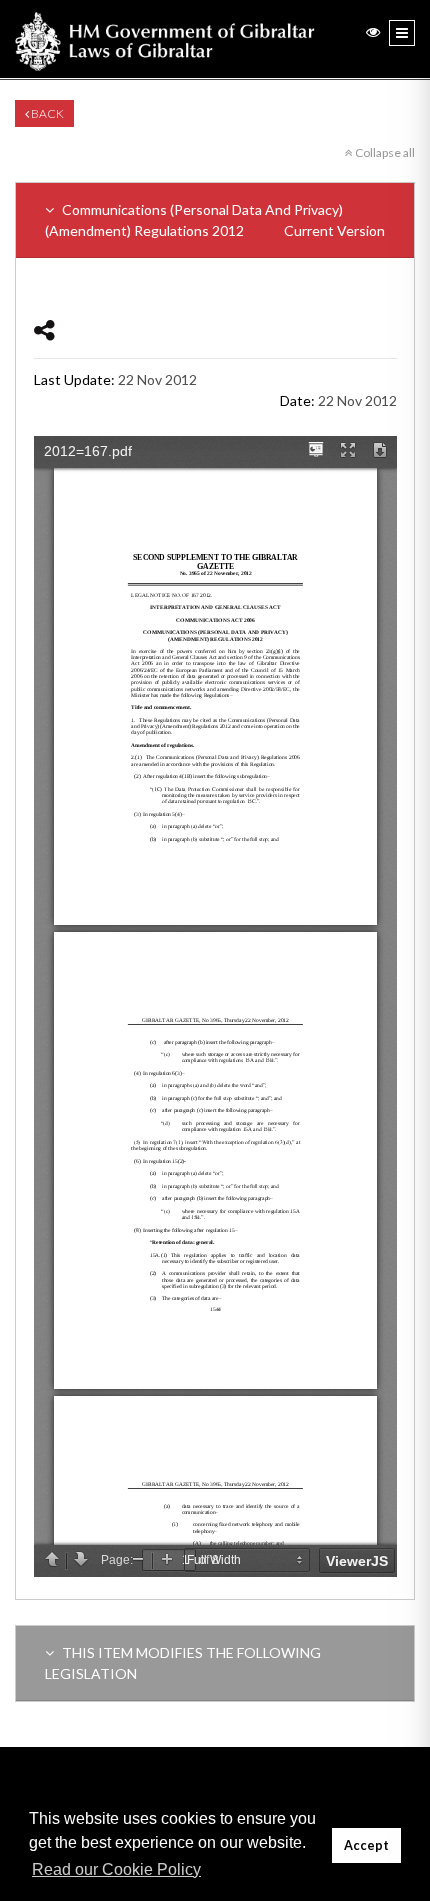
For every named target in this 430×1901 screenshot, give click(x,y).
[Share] (44, 329)
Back (46, 113)
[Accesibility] (373, 31)
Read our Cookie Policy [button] (116, 1869)
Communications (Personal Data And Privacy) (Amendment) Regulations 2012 (215, 220)
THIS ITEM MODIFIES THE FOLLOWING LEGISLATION (183, 1663)
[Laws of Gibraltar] (165, 39)
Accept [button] (366, 1845)
